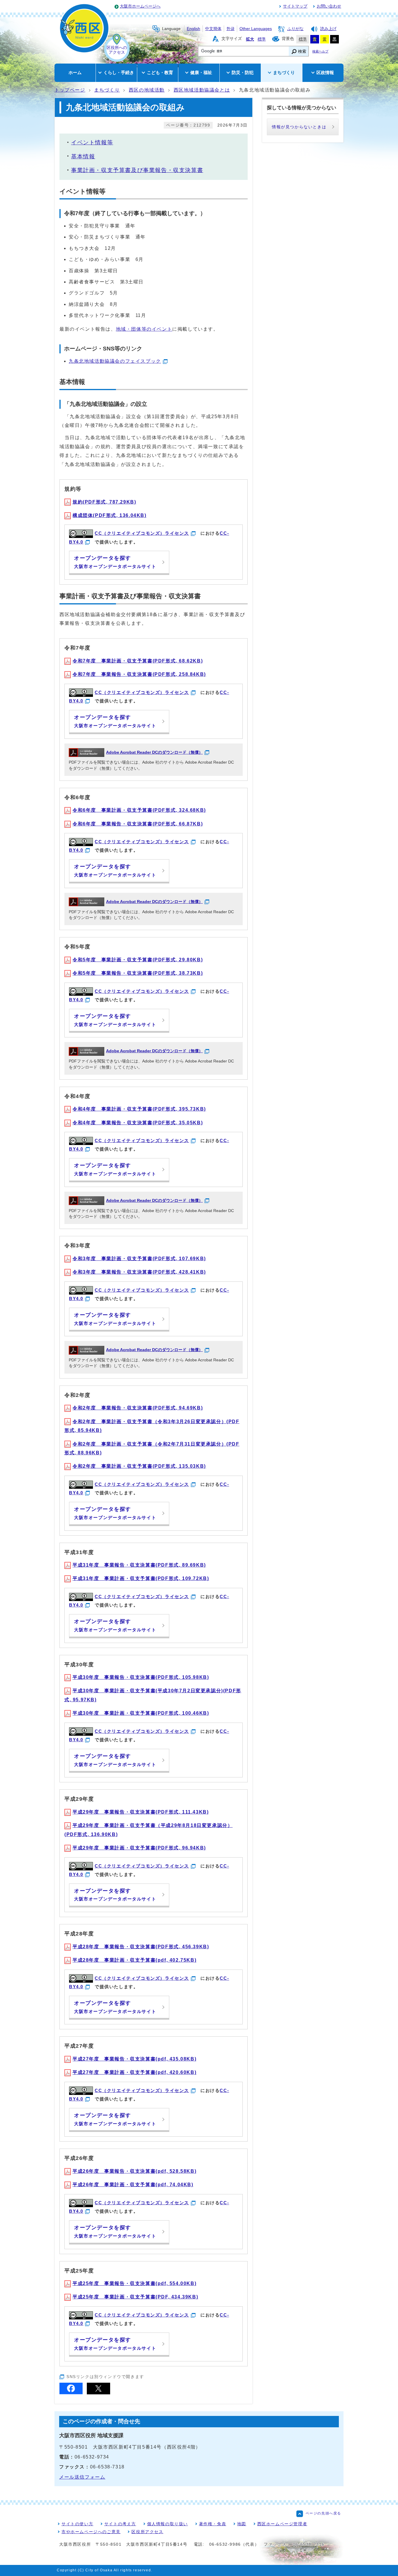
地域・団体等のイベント (144, 329)
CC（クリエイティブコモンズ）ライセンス (142, 533)
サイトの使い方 (77, 2524)
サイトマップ (295, 6)
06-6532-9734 (92, 2457)
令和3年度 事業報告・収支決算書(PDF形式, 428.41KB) (139, 1272)
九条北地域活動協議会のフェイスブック (115, 361)
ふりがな (295, 29)
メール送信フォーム (82, 2477)
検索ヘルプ (320, 51)
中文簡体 (213, 29)
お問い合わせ (329, 6)
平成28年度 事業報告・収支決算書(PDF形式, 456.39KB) (141, 1947)
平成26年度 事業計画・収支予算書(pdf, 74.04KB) (133, 2185)
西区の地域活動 (147, 90)
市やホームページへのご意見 (91, 2532)
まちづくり (107, 90)
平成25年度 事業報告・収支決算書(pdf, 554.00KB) (134, 2283)
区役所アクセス (147, 2532)
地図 (242, 2524)
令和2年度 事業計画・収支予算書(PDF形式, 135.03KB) (139, 1466)
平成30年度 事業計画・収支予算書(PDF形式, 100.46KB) (141, 1713)
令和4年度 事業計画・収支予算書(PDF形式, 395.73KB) (139, 1109)
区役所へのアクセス (117, 50)
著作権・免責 (213, 2524)
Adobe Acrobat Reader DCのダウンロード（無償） (154, 752)
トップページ (70, 90)
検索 (302, 51)
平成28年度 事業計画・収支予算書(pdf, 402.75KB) (134, 1960)
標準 (262, 39)
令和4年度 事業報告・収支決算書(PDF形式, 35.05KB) (138, 1123)
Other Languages (256, 29)
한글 (230, 29)
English (193, 29)
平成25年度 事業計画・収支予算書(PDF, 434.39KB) (135, 2297)
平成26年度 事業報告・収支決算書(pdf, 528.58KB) (134, 2171)
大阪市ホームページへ (140, 6)
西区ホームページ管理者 (282, 2524)
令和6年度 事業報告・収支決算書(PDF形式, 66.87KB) (138, 824)
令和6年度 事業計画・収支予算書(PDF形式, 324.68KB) (139, 810)
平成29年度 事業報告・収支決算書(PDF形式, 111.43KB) (141, 1812)
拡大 (250, 39)
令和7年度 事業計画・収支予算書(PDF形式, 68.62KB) (138, 661)
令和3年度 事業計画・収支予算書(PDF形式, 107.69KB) (139, 1259)
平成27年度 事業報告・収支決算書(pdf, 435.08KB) (134, 2059)
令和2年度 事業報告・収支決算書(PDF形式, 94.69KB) (138, 1408)
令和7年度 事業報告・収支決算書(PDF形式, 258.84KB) (139, 674)
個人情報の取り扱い (168, 2524)
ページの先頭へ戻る (323, 2513)
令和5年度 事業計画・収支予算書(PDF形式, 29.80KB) (138, 960)
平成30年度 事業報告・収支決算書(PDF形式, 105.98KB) (141, 1677)
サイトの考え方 (120, 2524)
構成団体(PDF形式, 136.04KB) (110, 515)
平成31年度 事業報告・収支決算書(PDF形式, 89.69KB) (139, 1565)
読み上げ (328, 29)
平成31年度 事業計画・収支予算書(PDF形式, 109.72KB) (141, 1578)
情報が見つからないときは (299, 127)
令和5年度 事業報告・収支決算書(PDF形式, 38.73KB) (138, 973)
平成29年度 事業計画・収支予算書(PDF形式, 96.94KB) (139, 1848)
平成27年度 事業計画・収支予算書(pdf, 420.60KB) (134, 2072)
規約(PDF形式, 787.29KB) (104, 502)
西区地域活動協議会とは (202, 90)
